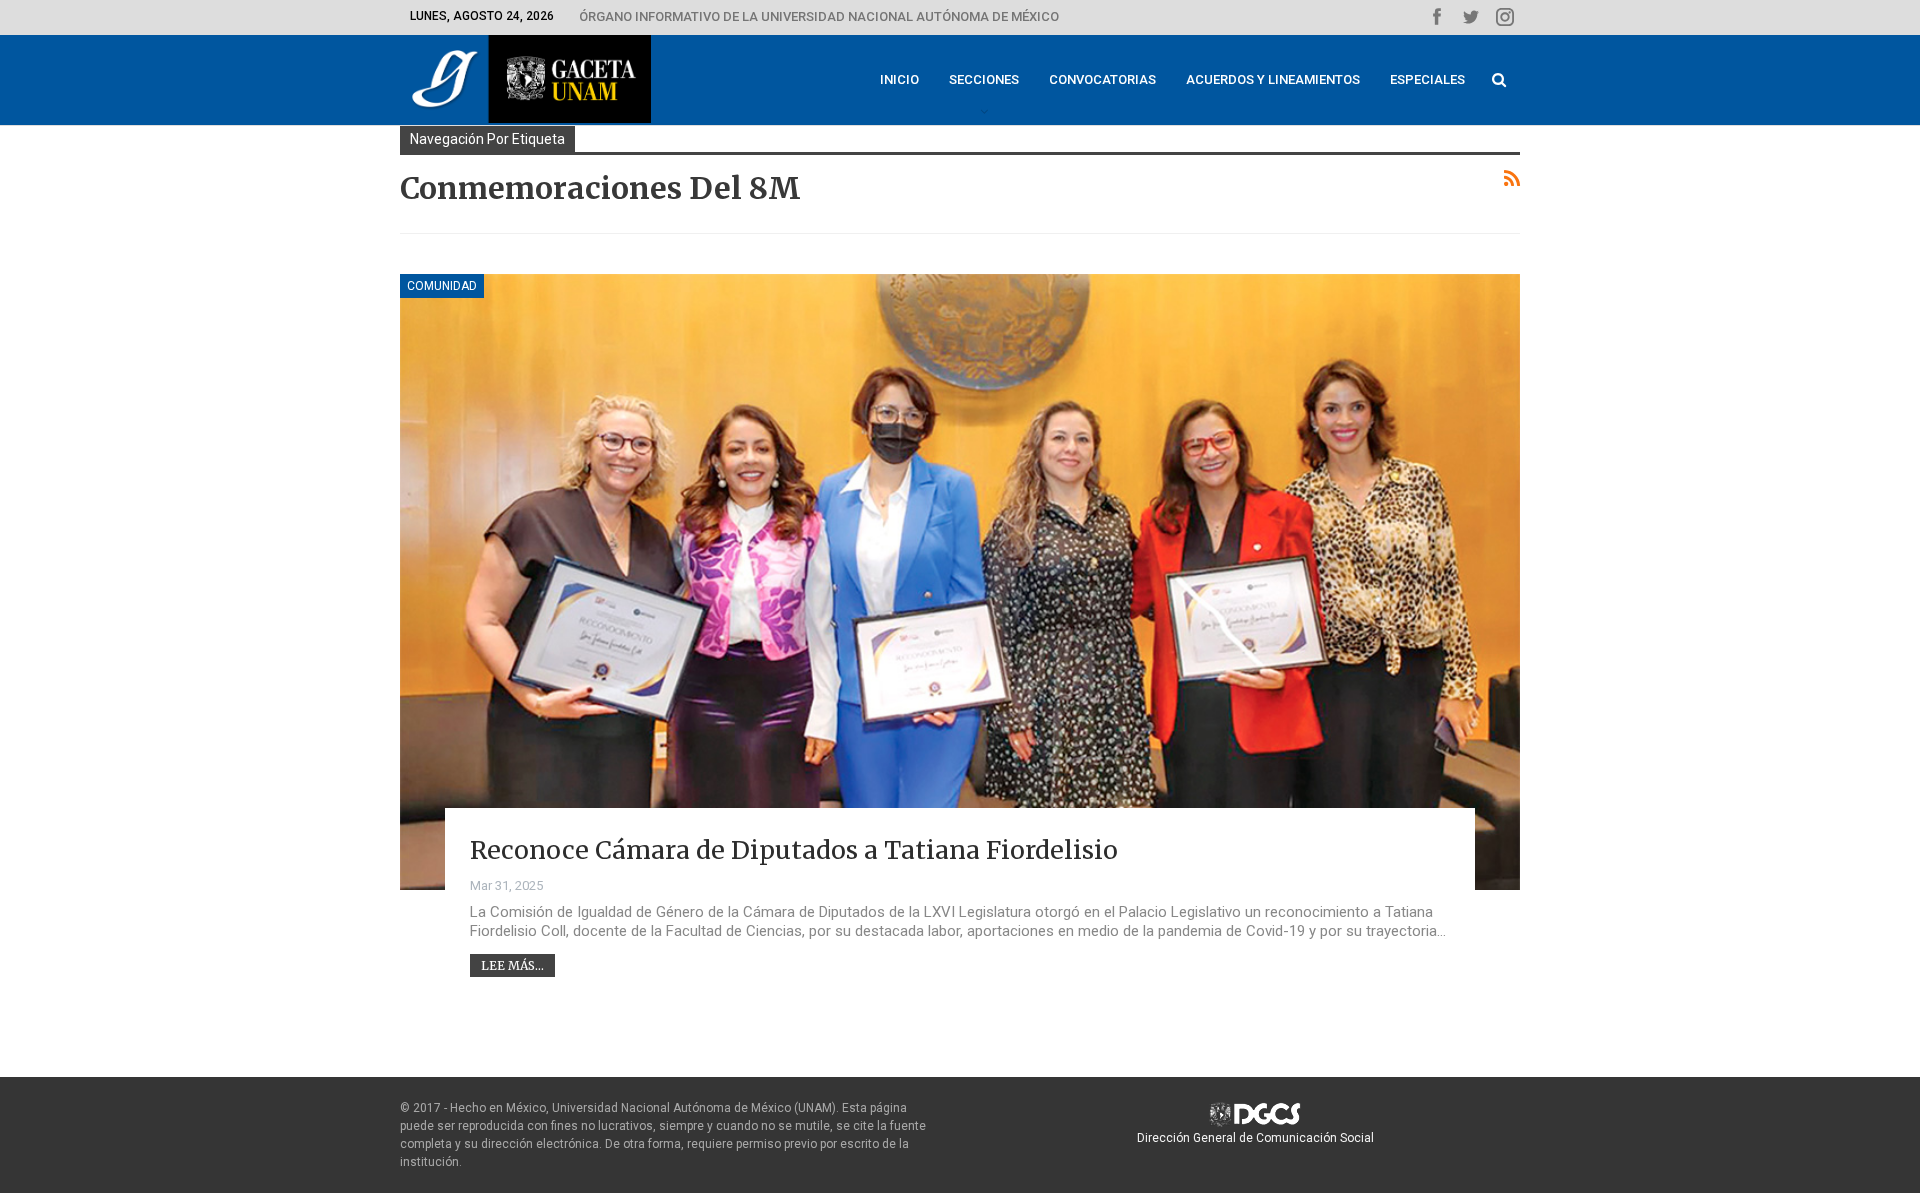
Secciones (984, 79)
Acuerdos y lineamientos (1273, 79)
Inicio (899, 79)
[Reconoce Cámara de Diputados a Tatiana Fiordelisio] (960, 582)
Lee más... (512, 965)
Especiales (1427, 79)
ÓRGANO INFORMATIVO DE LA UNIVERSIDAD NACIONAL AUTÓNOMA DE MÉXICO (819, 16)
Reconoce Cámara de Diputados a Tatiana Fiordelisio (794, 850)
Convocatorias (1102, 79)
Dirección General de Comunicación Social (1255, 1138)
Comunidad (442, 286)
